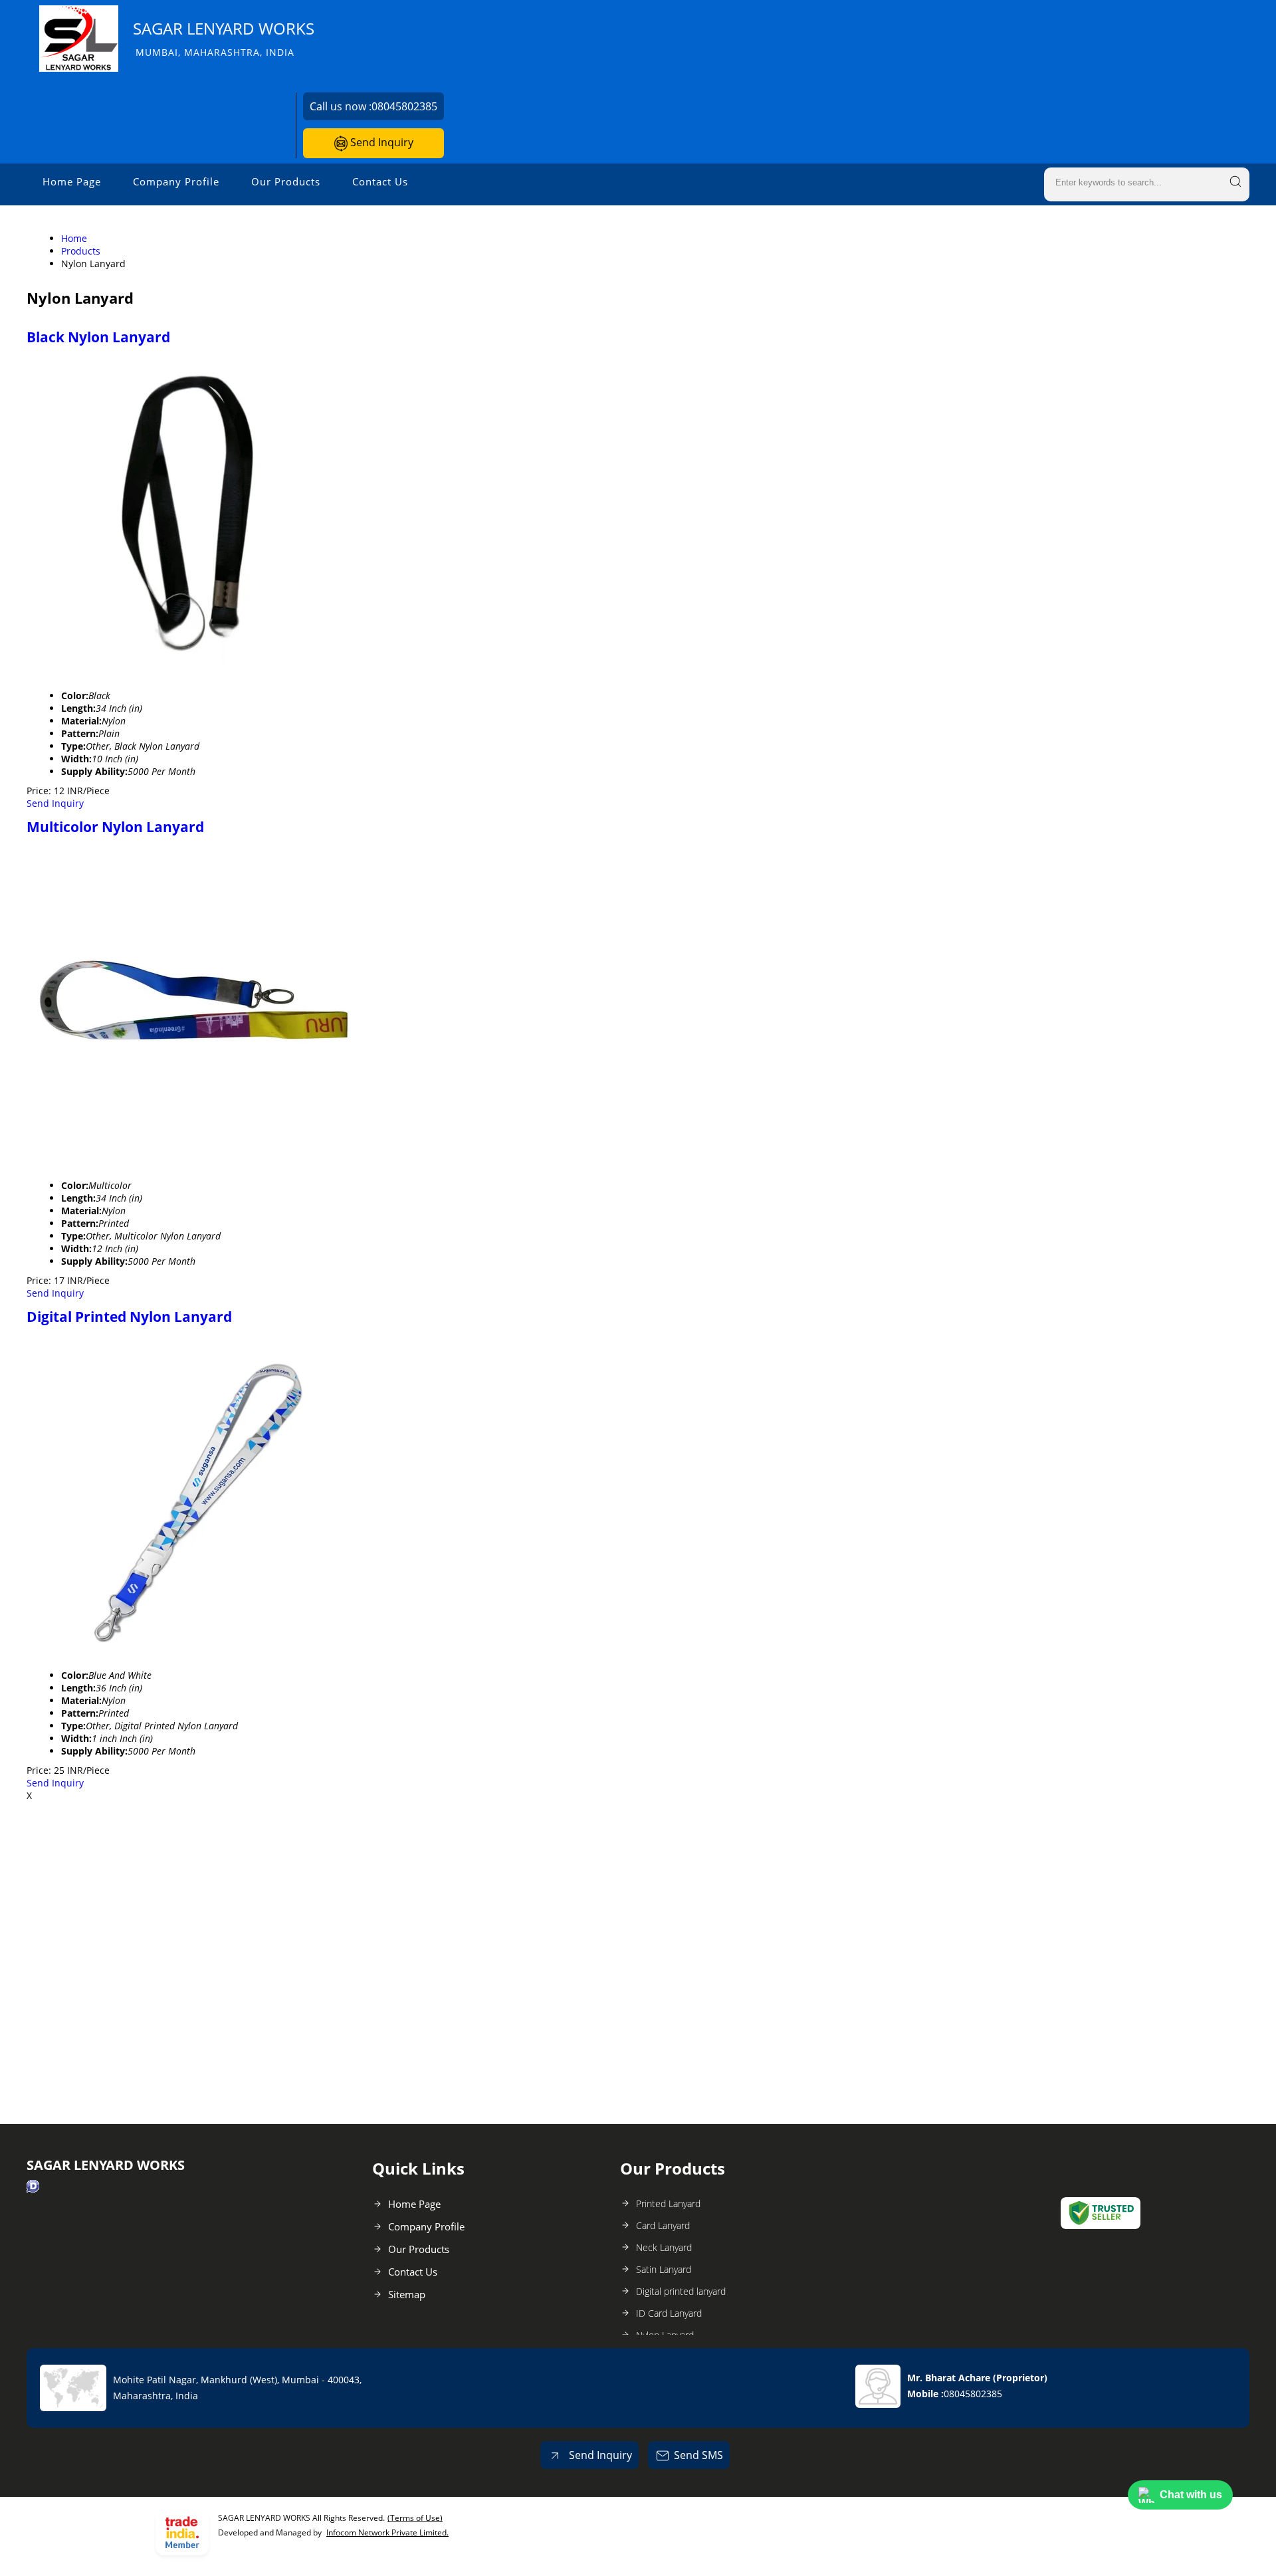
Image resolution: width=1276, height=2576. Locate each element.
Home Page (72, 181)
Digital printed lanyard (681, 2291)
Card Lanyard (663, 2225)
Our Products (286, 181)
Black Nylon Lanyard (98, 337)
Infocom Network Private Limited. (387, 2532)
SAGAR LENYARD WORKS (224, 38)
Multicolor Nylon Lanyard (115, 827)
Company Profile (176, 181)
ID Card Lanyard (669, 2313)
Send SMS (698, 2455)
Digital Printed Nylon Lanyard (129, 1317)
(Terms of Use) (415, 2518)
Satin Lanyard (664, 2269)
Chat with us (1191, 2495)
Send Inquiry (380, 142)
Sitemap (407, 2294)
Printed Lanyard (668, 2203)
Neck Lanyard (664, 2247)
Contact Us (380, 181)
